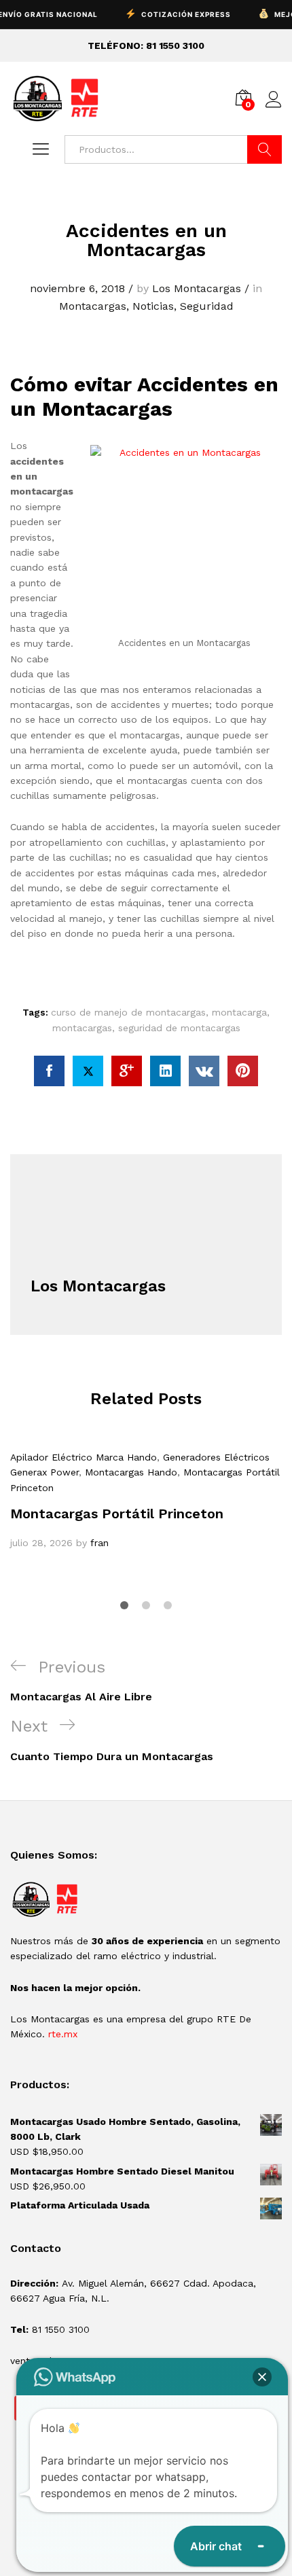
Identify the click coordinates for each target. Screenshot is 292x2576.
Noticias (153, 306)
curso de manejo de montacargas (128, 1012)
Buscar (264, 149)
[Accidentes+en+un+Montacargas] (88, 1071)
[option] (146, 1500)
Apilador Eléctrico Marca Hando (84, 1457)
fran (99, 1543)
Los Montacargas (197, 288)
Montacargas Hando (131, 1472)
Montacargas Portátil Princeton (117, 1514)
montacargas (82, 1028)
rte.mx (63, 2034)
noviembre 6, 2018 (77, 288)
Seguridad (207, 306)
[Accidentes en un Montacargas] (49, 1071)
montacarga (239, 1012)
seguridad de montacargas (179, 1028)
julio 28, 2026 (41, 1543)
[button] (262, 2377)
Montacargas (93, 306)
